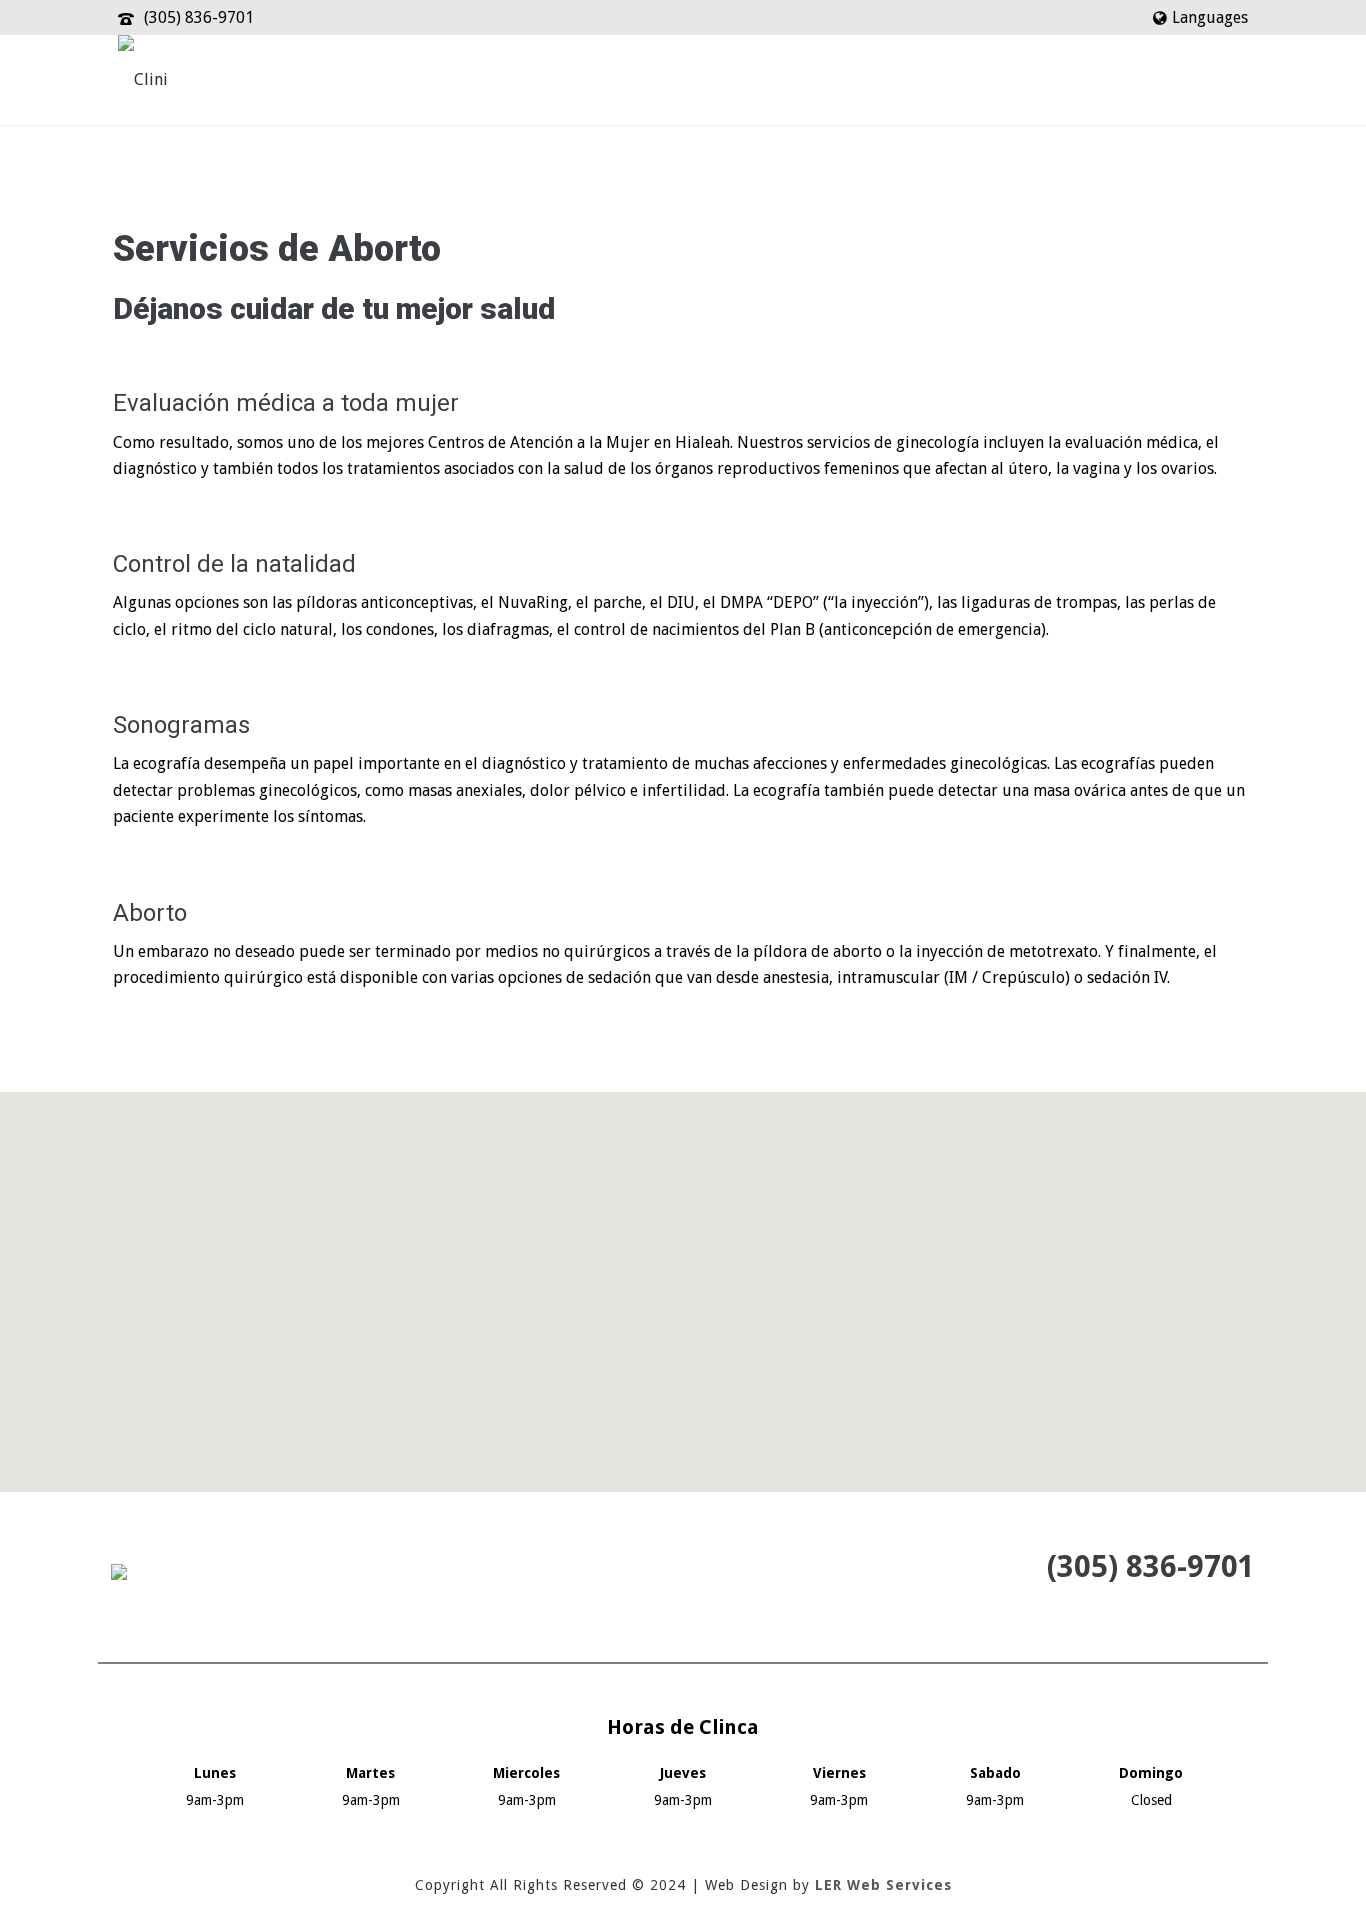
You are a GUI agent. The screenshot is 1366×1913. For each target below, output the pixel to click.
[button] (683, 1280)
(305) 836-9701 (199, 17)
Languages (1210, 17)
